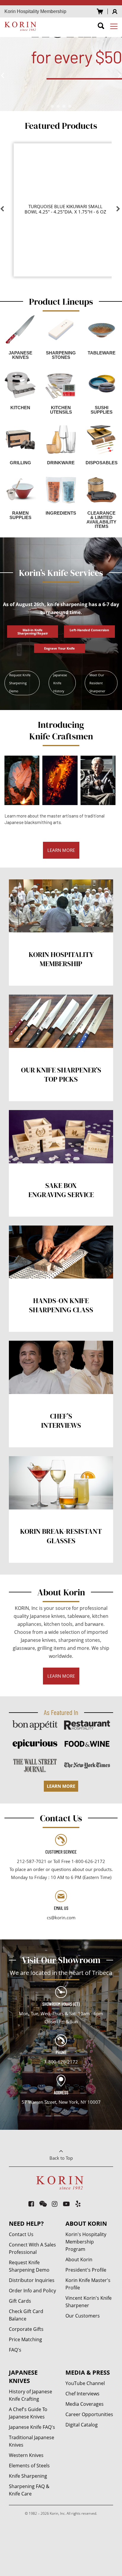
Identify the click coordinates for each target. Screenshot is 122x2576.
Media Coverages (85, 2404)
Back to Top (61, 2158)
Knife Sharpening (28, 2476)
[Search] (101, 27)
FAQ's (15, 2350)
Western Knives (26, 2455)
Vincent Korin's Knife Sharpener (89, 2302)
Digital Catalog (82, 2425)
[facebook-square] (32, 2204)
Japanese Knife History (60, 683)
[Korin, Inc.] (21, 26)
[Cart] (100, 11)
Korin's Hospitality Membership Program (86, 2242)
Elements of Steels (29, 2466)
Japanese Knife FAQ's (32, 2427)
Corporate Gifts (26, 2329)
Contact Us (21, 2234)
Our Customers (83, 2316)
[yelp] (78, 2204)
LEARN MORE (61, 850)
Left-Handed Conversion (89, 630)
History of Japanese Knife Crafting (30, 2395)
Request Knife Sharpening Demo (20, 683)
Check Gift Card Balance (26, 2315)
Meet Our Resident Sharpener (97, 683)
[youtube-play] (66, 2204)
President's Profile (86, 2270)
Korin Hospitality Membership (35, 11)
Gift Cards (20, 2301)
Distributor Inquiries (32, 2280)
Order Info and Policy (32, 2291)
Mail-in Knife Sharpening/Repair (33, 632)
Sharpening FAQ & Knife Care (29, 2490)
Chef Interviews (82, 2394)
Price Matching (25, 2339)
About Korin (79, 2259)
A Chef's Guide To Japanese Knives (28, 2413)
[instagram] (55, 2204)
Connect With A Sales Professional (32, 2248)
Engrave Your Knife (60, 648)
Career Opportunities (89, 2414)
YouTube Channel (85, 2383)
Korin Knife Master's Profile (88, 2284)
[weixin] (43, 2204)
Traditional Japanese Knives (32, 2441)
